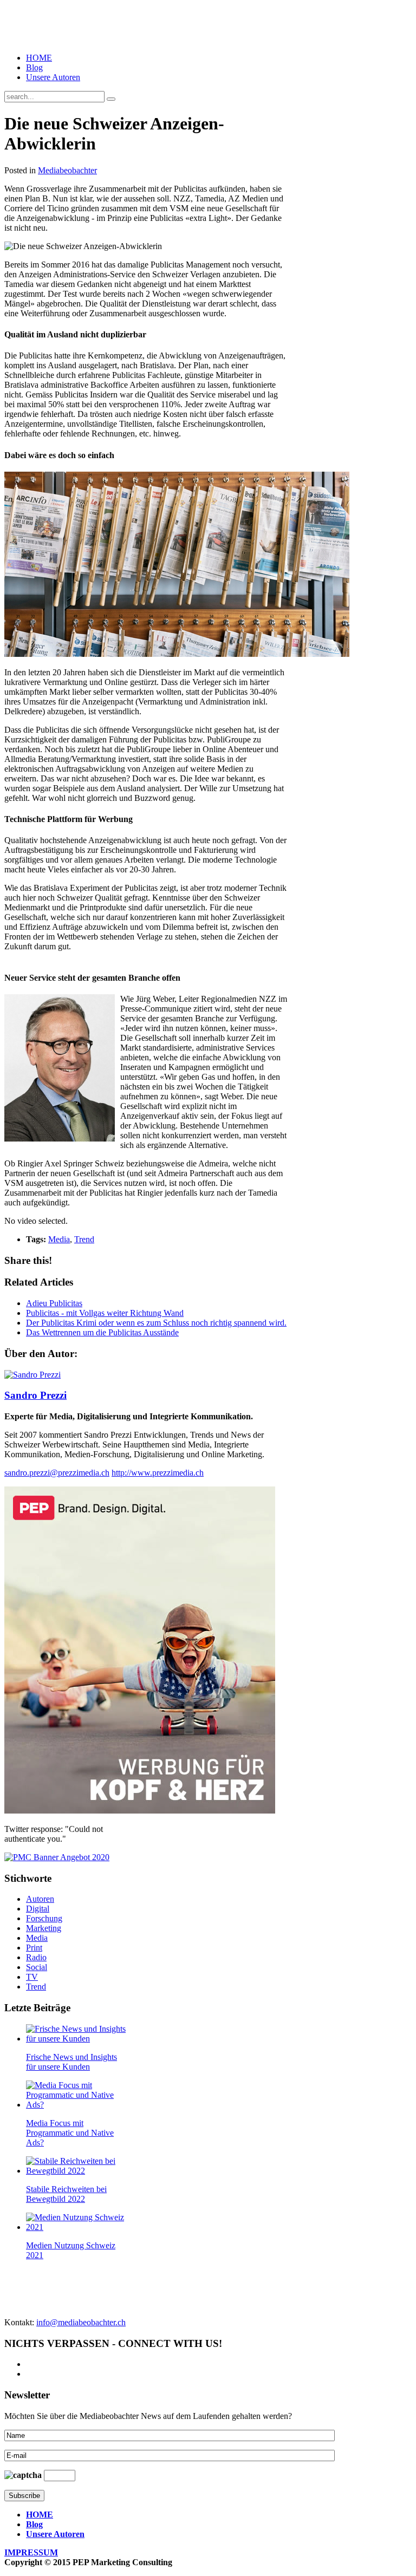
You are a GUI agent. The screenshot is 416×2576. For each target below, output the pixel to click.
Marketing (44, 1928)
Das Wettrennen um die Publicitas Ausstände (102, 1332)
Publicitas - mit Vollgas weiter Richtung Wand (105, 1313)
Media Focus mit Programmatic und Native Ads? (70, 2133)
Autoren (40, 1899)
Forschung (44, 1918)
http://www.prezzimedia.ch (158, 1473)
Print (34, 1948)
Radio (36, 1957)
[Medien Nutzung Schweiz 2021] (76, 2227)
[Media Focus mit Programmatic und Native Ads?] (76, 2105)
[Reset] (111, 99)
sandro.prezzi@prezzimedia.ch (57, 1473)
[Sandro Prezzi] (32, 1375)
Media (59, 1239)
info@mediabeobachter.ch (81, 2322)
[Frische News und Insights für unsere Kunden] (76, 2039)
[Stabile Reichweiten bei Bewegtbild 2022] (76, 2171)
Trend (84, 1239)
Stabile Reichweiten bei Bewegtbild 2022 (66, 2194)
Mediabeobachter (67, 170)
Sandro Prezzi (35, 1395)
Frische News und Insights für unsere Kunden (71, 2062)
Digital (38, 1909)
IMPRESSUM (31, 2552)
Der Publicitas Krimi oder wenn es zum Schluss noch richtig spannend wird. (156, 1323)
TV (32, 1977)
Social (37, 1967)
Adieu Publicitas (54, 1303)
